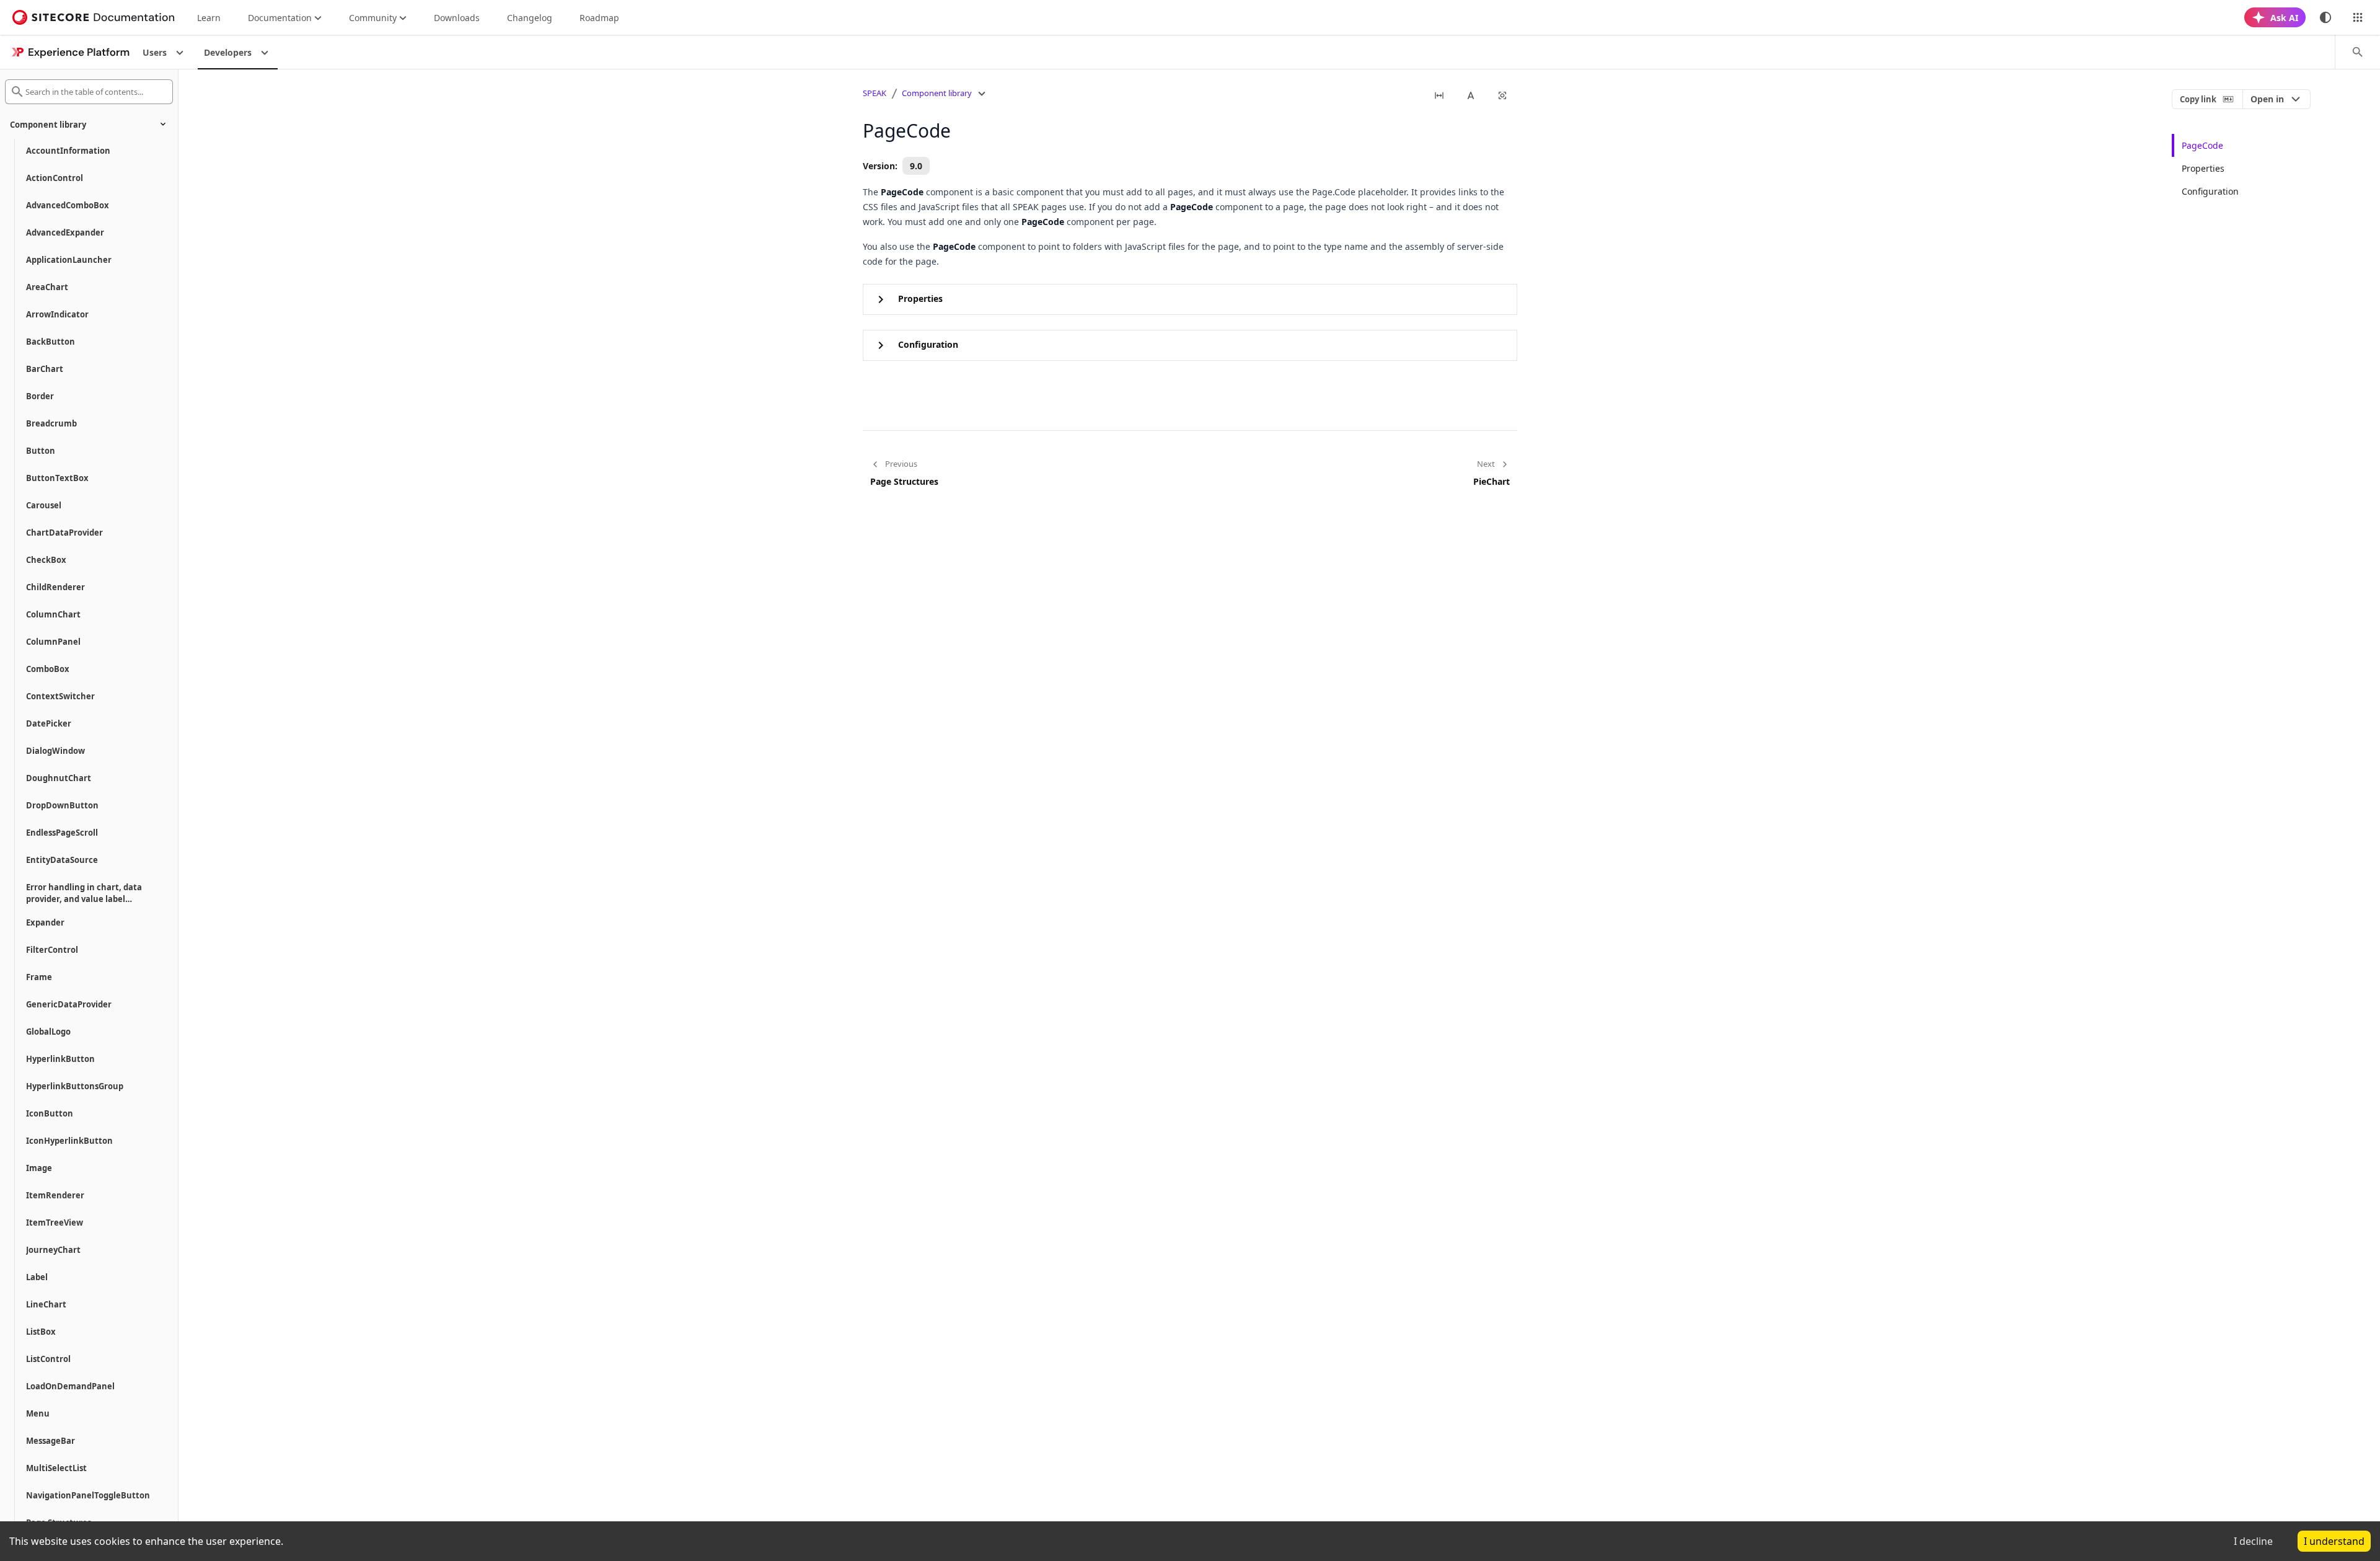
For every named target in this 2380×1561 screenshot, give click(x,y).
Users (155, 52)
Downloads (457, 18)
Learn (209, 18)
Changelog (530, 18)
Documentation (280, 18)
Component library (937, 93)
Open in (2267, 99)
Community (373, 18)
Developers (228, 52)
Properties (2203, 168)
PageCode (2202, 145)
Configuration (2210, 191)
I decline (2253, 1541)
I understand (2334, 1541)
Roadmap (599, 18)
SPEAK (875, 93)
